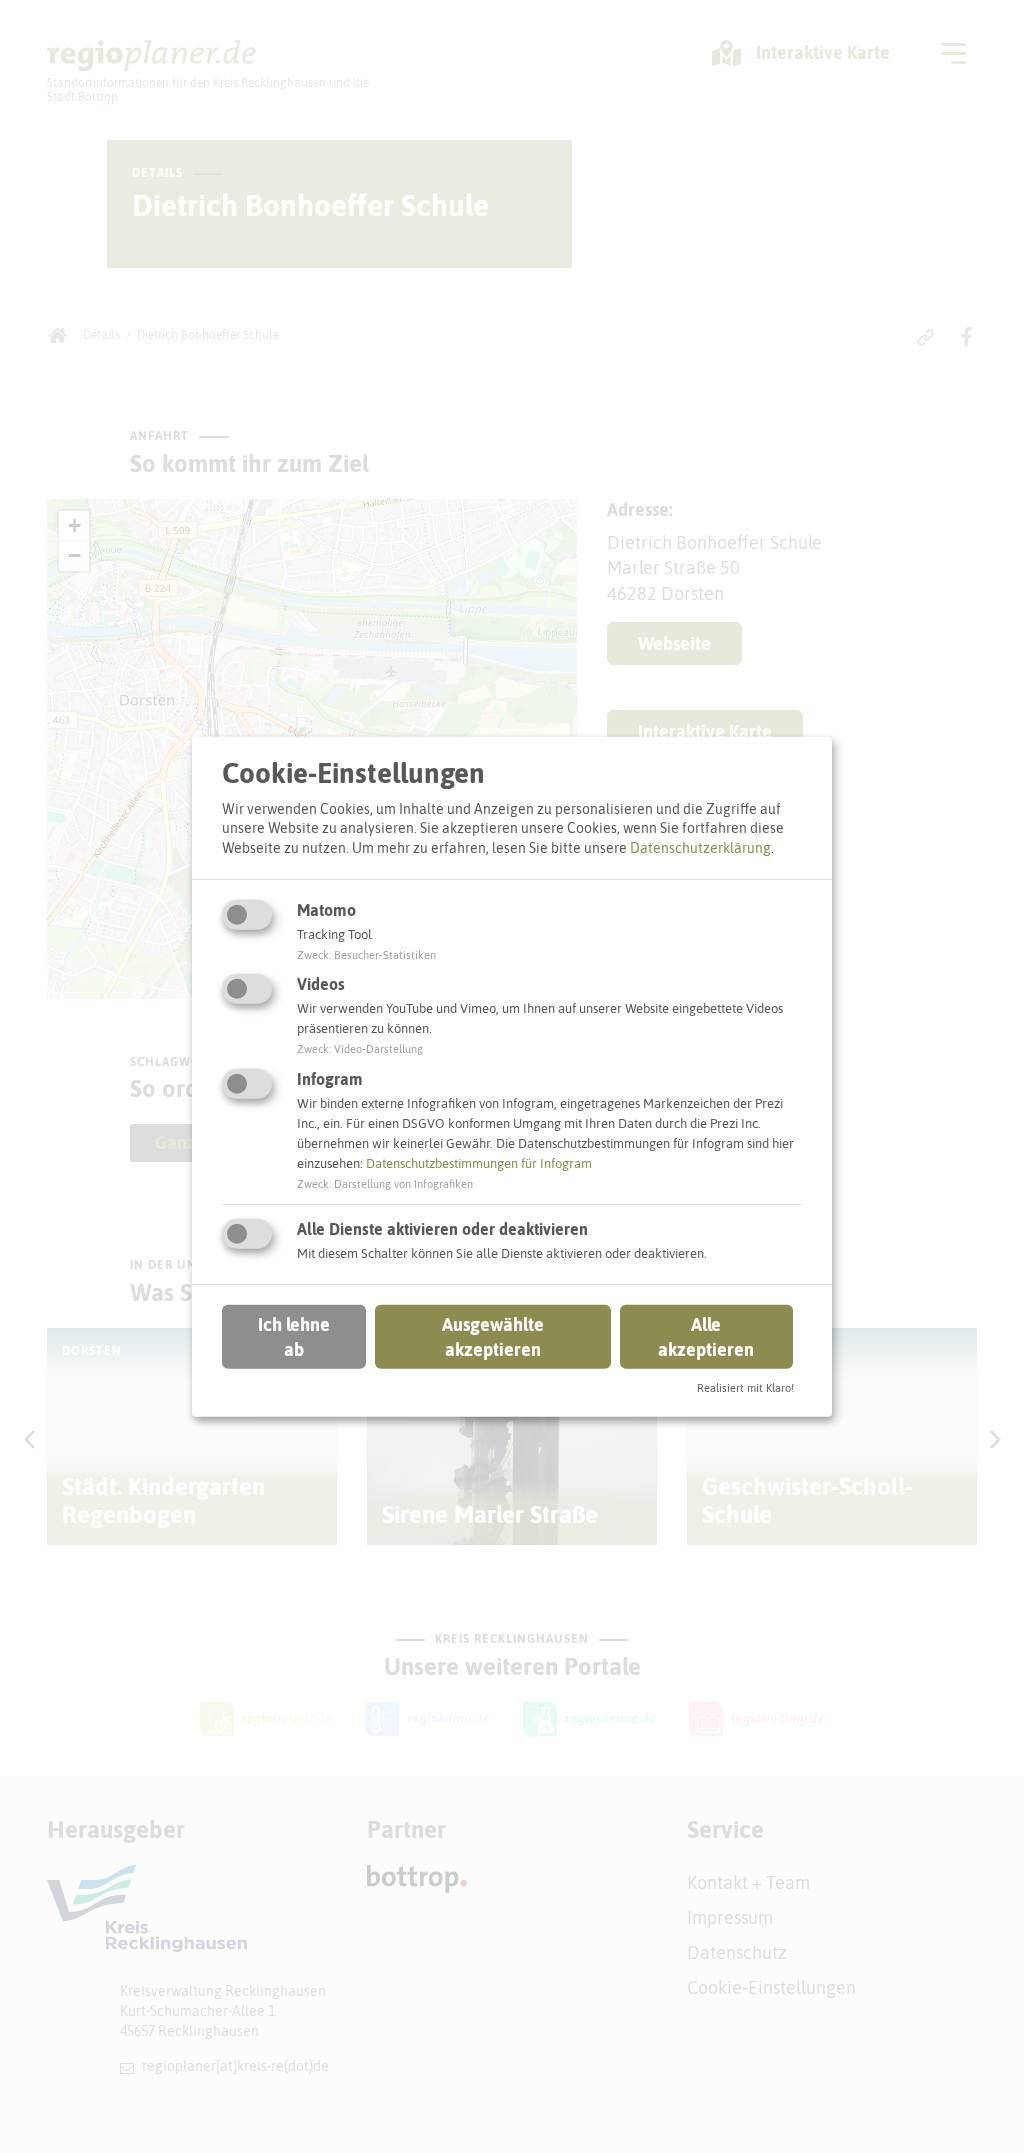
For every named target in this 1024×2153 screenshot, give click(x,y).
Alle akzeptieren (706, 1337)
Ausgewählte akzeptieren (493, 1337)
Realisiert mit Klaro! (745, 1388)
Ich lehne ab (294, 1337)
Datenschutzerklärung (700, 848)
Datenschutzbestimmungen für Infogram (479, 1163)
